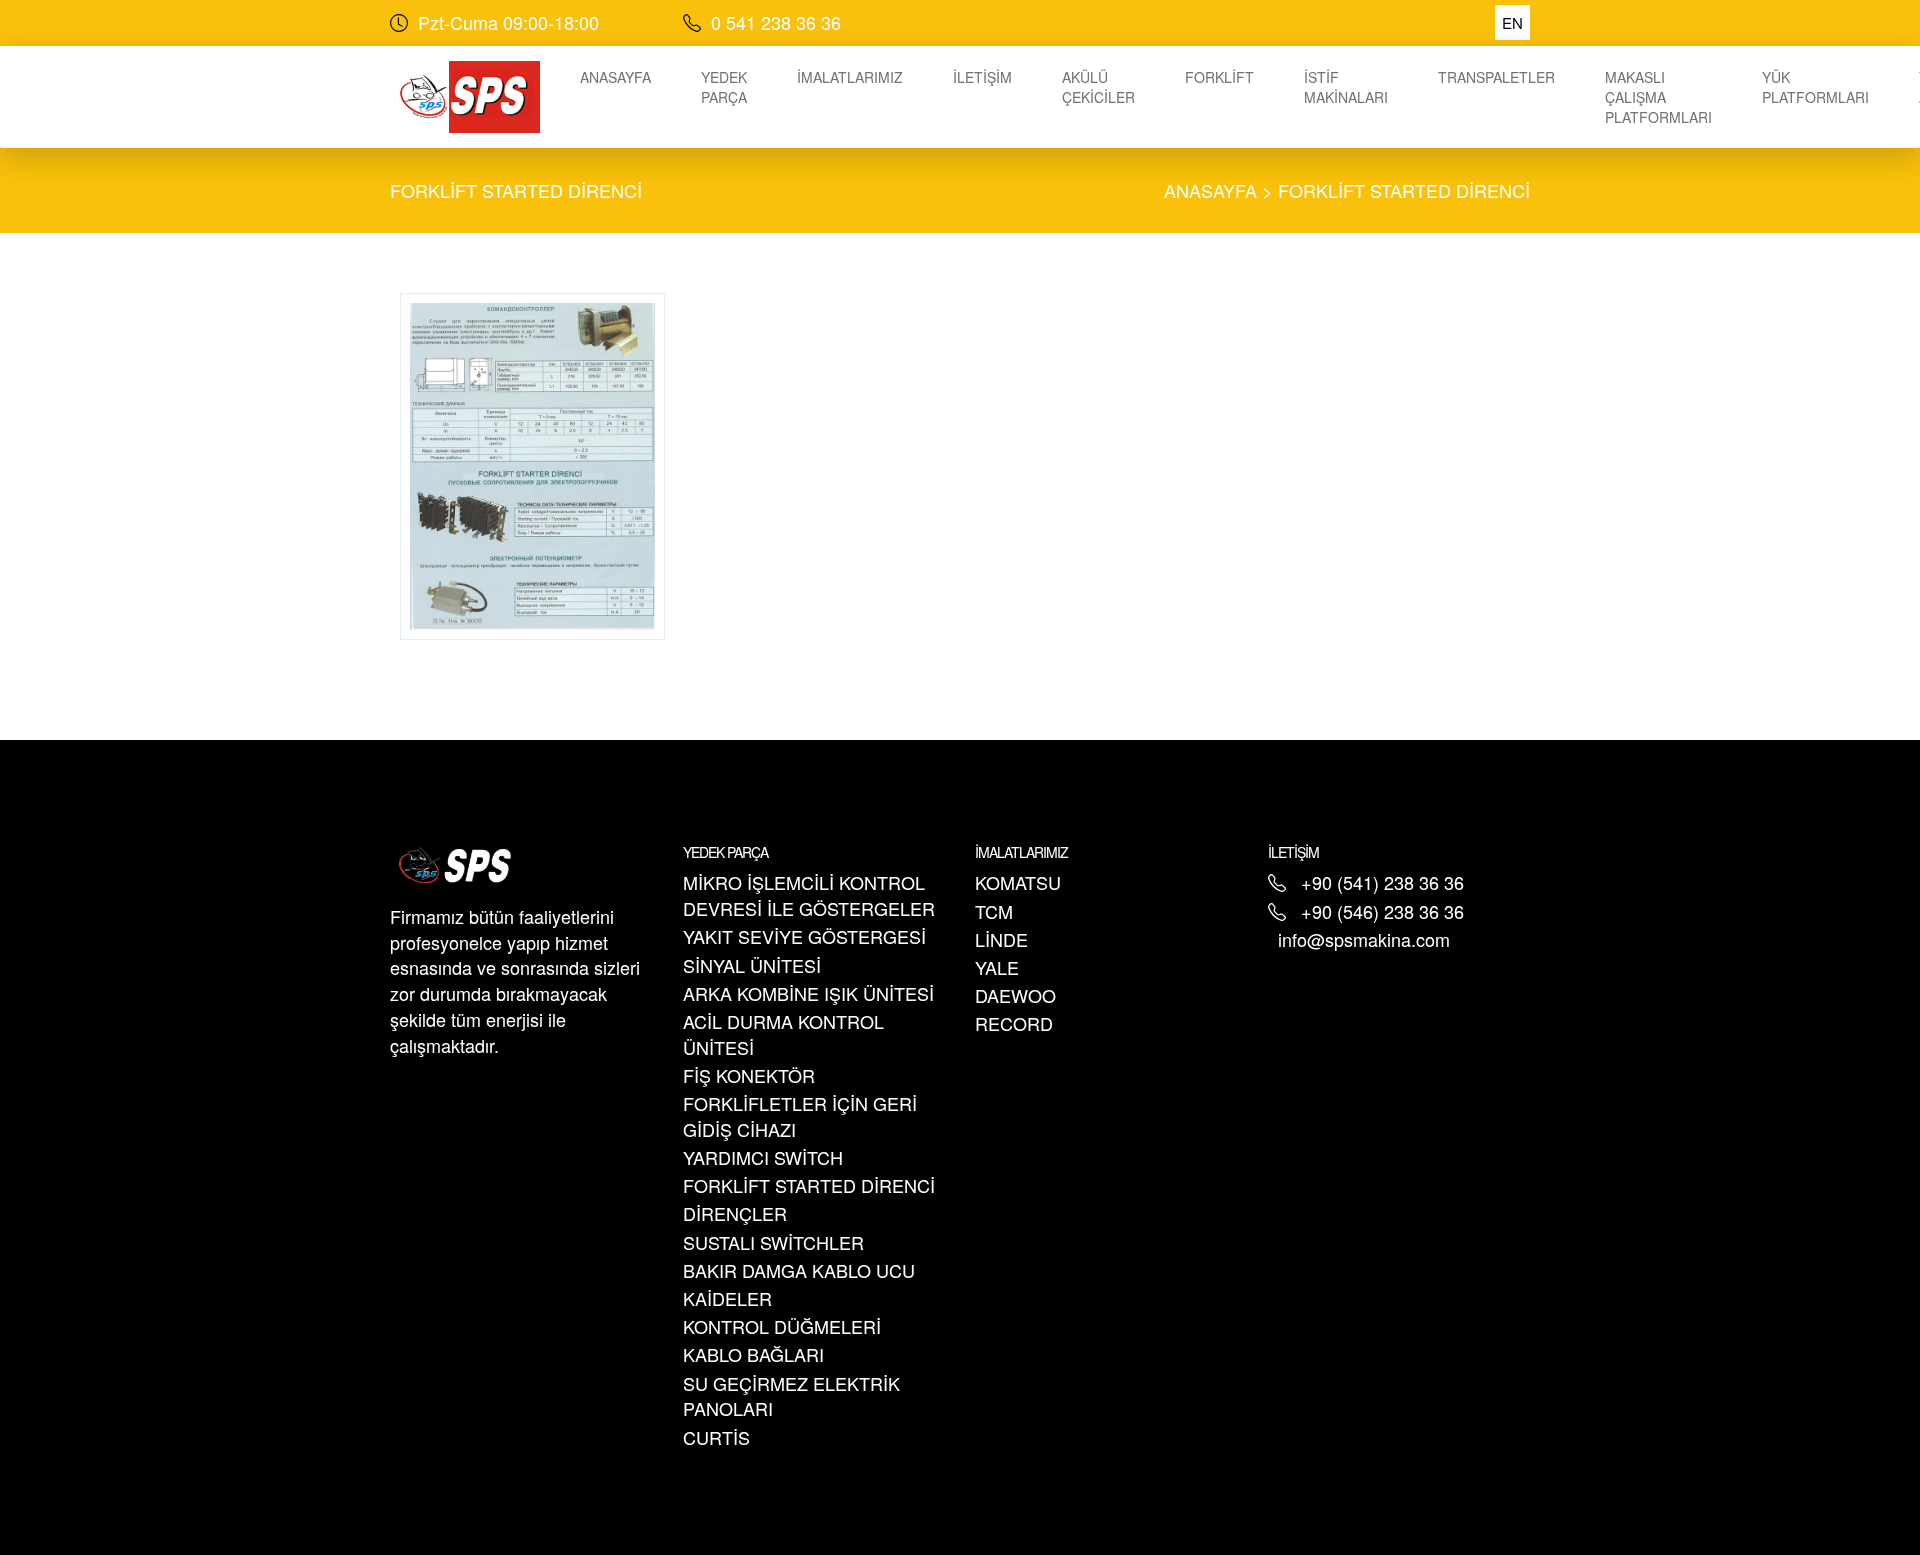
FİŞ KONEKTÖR (749, 1075)
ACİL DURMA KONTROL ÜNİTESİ (783, 1034)
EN (1512, 22)
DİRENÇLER (735, 1213)
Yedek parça (724, 87)
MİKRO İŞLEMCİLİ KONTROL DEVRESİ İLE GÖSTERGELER (809, 895)
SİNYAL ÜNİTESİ (752, 965)
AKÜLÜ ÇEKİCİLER (1098, 87)
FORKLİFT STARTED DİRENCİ (516, 190)
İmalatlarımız (850, 77)
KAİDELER (727, 1298)
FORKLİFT (1219, 77)
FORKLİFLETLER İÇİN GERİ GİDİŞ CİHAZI (800, 1116)
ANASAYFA (1210, 190)
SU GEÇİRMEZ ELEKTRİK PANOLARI (791, 1396)
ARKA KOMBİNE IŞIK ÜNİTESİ (808, 993)
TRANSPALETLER (1496, 77)
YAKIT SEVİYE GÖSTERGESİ (804, 936)
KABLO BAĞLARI (753, 1354)
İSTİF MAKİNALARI (1346, 87)
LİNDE (1001, 939)
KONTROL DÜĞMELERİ (782, 1326)
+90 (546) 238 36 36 (1382, 911)
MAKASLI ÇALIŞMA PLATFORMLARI (1658, 97)
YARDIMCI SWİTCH (763, 1157)
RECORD (1014, 1023)
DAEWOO (1015, 995)
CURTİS (716, 1437)
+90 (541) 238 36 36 (1382, 882)
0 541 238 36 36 (773, 22)
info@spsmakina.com (1364, 939)
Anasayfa (615, 77)
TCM (994, 911)
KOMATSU (1018, 882)
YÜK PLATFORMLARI (1815, 87)
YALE (997, 967)
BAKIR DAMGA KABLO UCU (799, 1270)
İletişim (982, 77)
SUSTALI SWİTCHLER (773, 1242)
